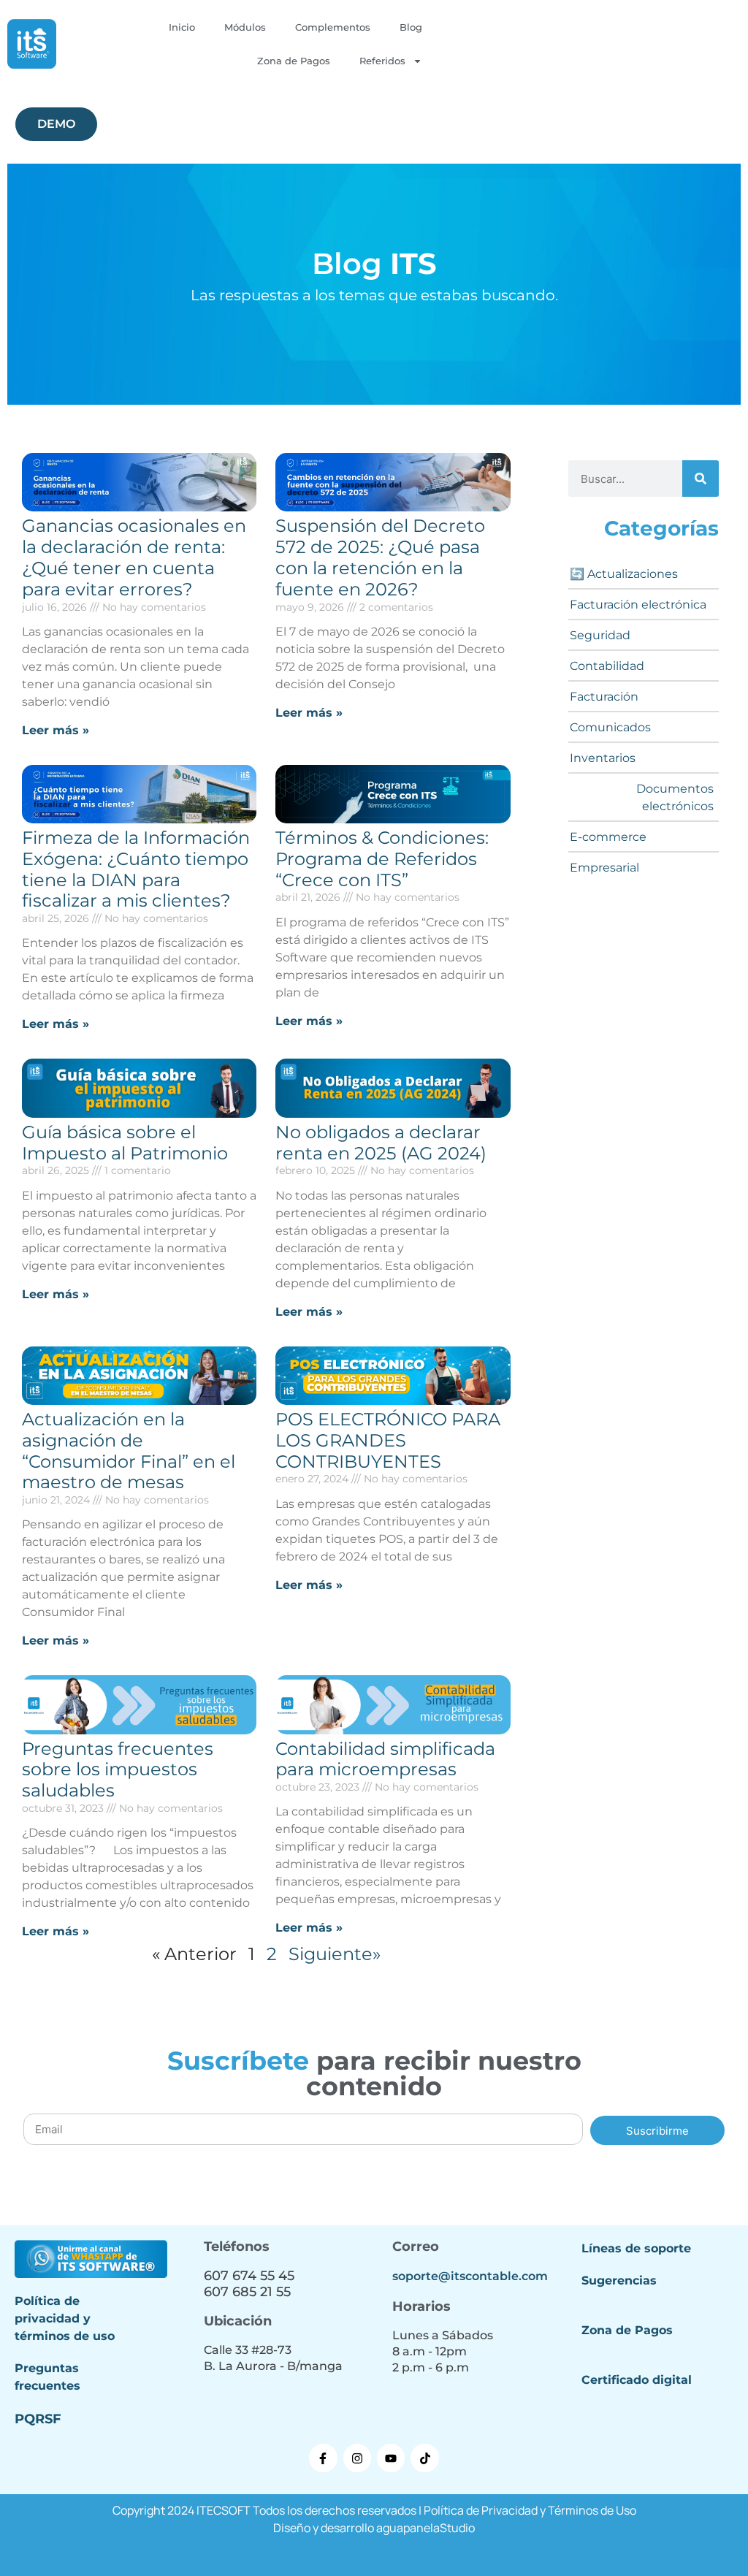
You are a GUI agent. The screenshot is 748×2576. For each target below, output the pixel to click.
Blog (411, 27)
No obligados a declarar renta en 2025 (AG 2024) (381, 1143)
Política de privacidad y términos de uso (65, 2318)
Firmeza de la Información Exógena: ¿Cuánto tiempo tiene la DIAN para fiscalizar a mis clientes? (136, 869)
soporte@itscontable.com (470, 2276)
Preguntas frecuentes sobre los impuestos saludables (118, 1770)
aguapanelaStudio (425, 2528)
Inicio (182, 27)
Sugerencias (619, 2280)
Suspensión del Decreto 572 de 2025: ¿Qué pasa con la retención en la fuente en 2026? (380, 557)
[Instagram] (357, 2458)
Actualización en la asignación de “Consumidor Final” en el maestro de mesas (129, 1451)
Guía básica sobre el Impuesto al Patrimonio (125, 1143)
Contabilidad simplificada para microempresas (385, 1759)
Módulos (245, 27)
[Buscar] (701, 479)
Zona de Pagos (294, 61)
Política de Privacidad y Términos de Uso (530, 2510)
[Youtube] (391, 2458)
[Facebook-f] (323, 2458)
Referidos (382, 61)
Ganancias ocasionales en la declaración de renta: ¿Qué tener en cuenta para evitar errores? (134, 557)
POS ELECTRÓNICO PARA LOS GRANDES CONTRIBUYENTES (388, 1440)
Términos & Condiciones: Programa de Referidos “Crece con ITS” (382, 859)
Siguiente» (335, 1954)
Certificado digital (637, 2380)
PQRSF (38, 2419)
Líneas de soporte (636, 2248)
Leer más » (56, 730)
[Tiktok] (424, 2458)
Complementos (333, 27)
